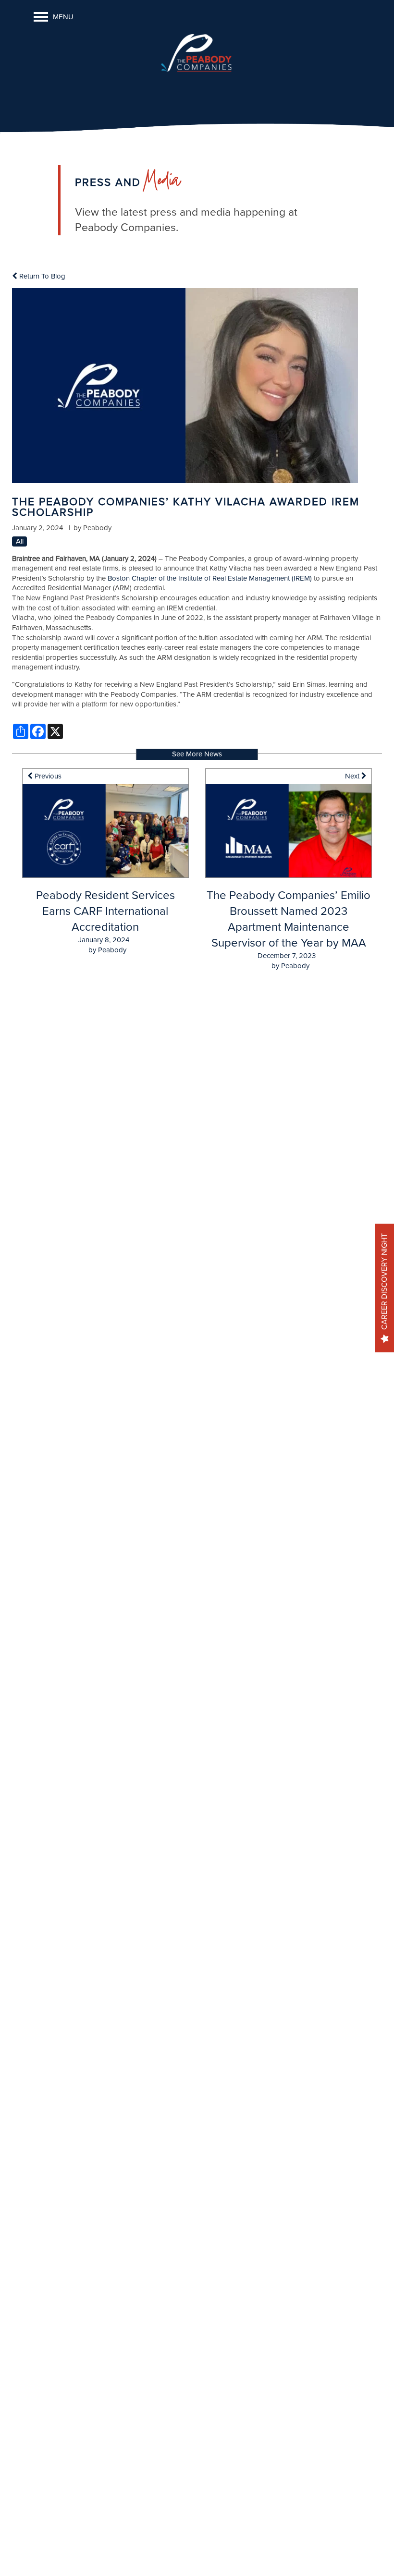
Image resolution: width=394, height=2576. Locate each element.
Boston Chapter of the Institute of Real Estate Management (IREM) (210, 578)
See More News (197, 754)
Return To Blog (41, 276)
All (20, 541)
